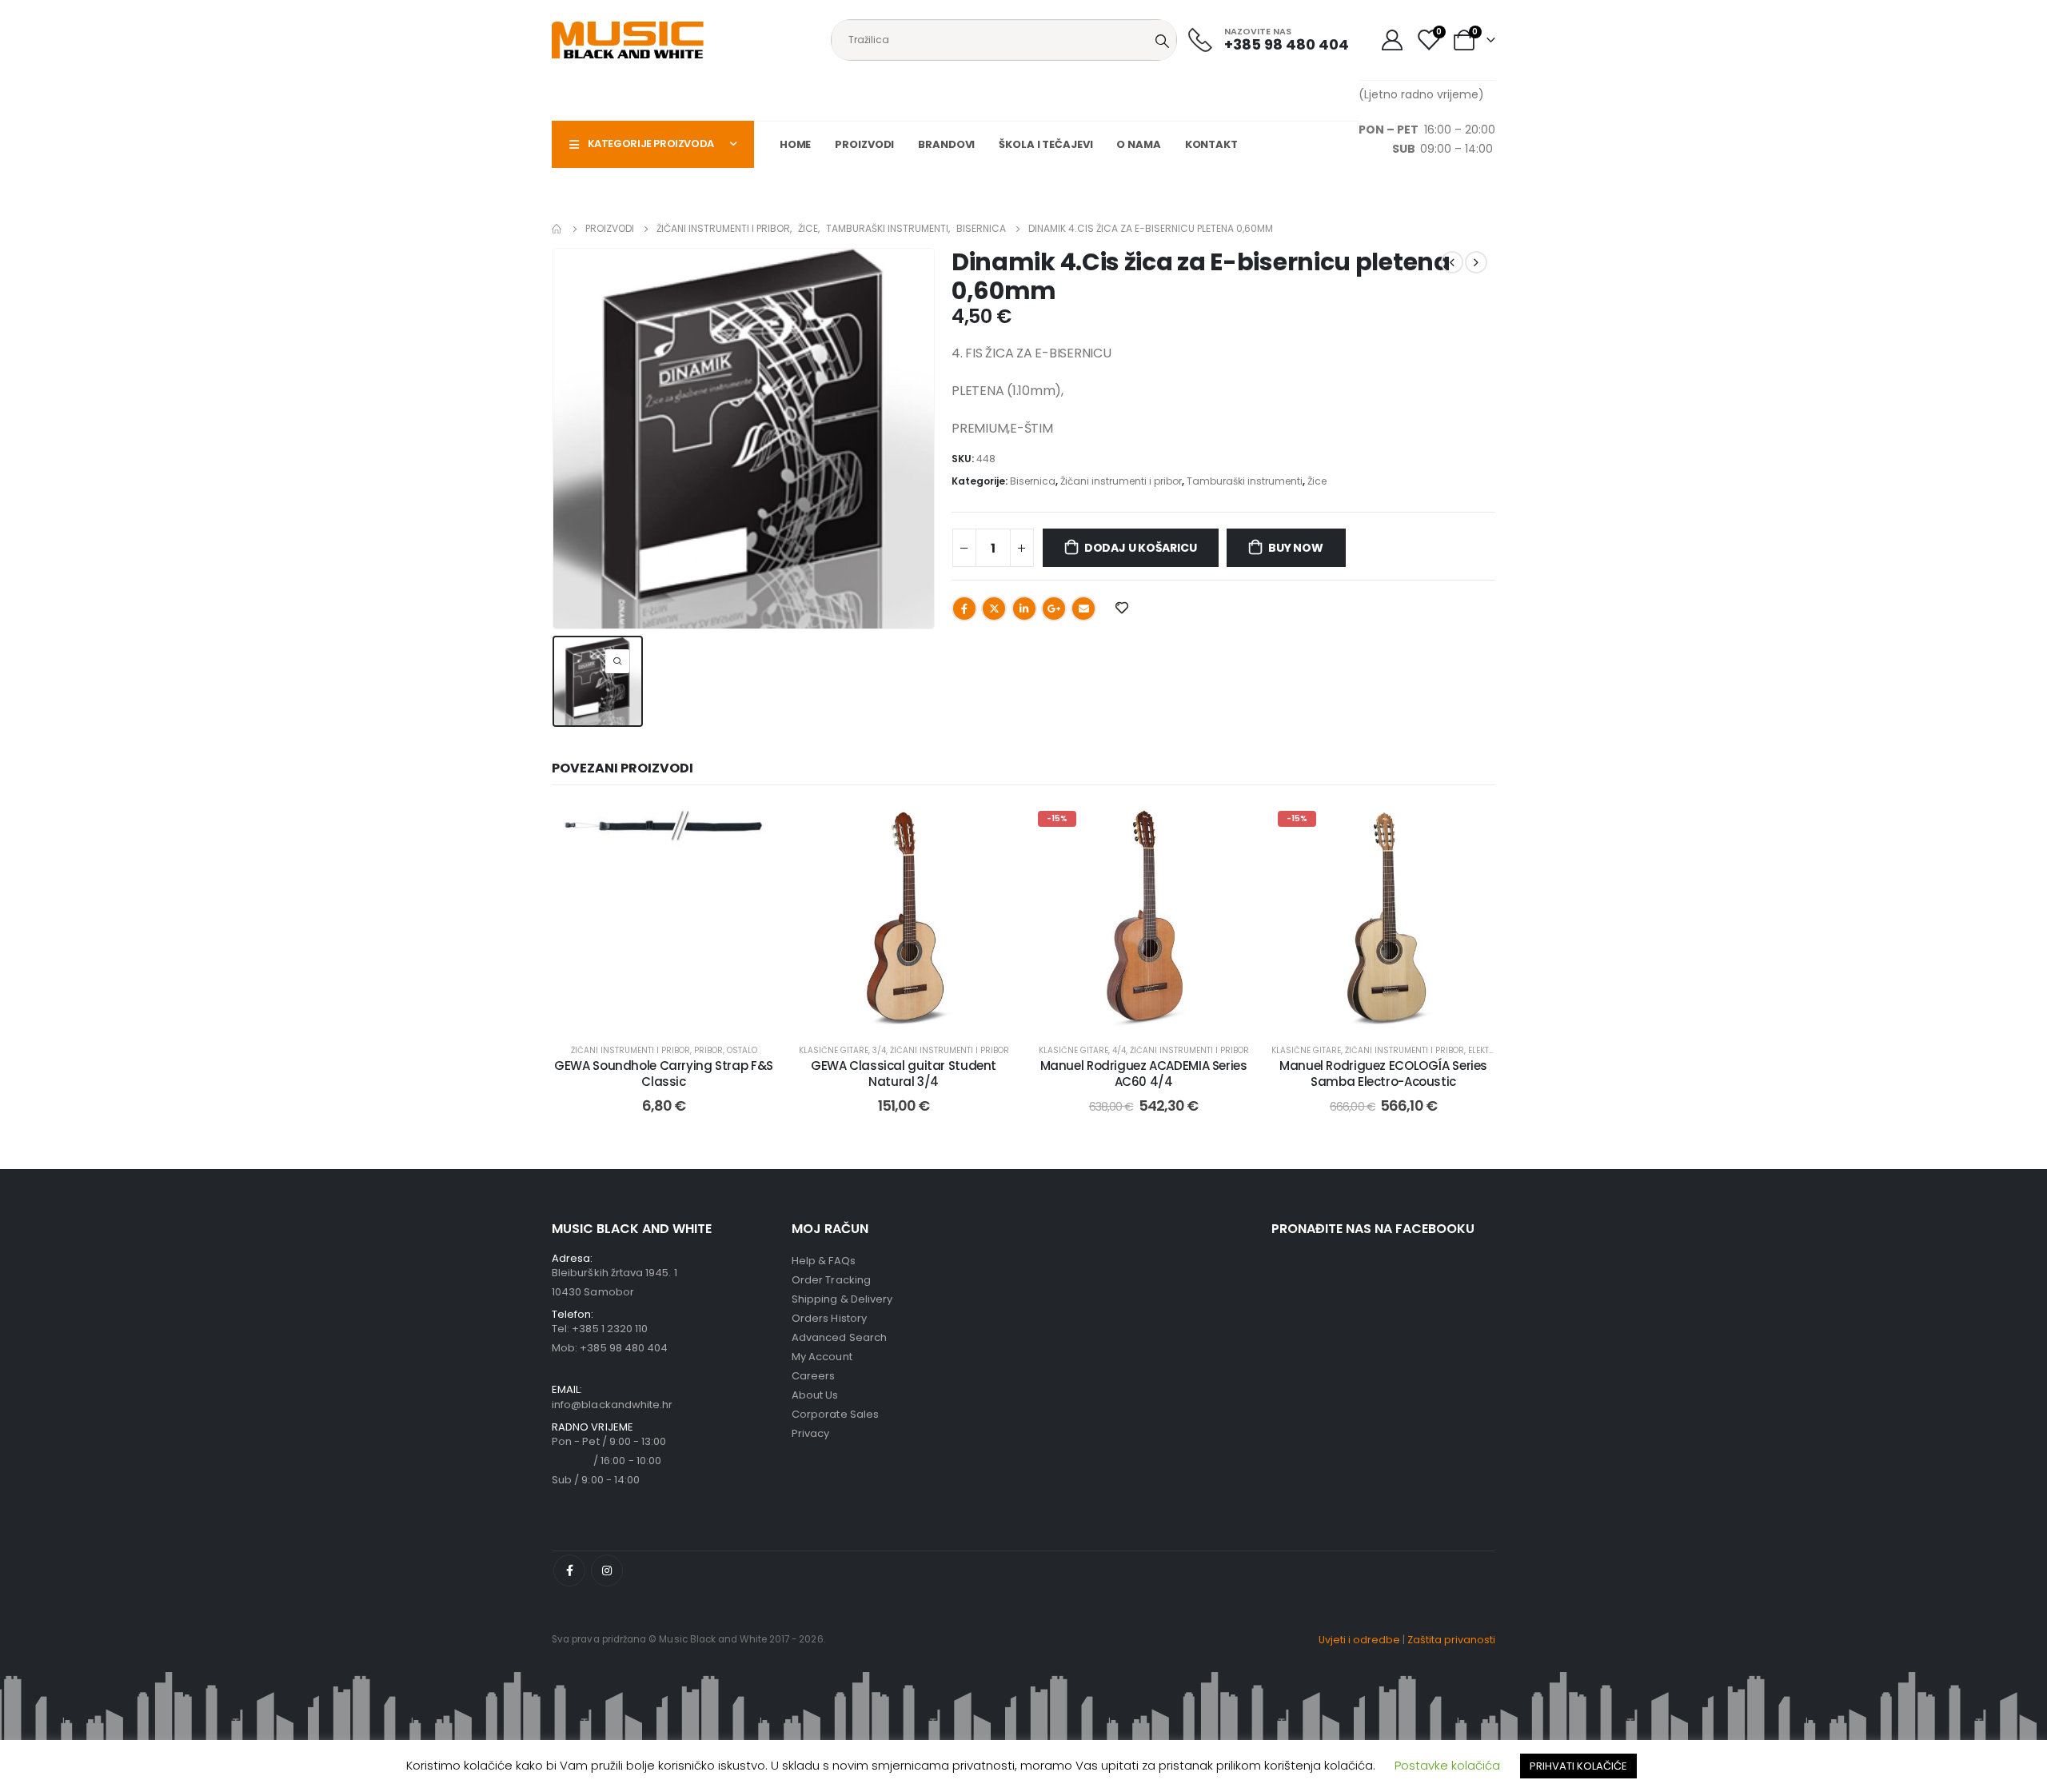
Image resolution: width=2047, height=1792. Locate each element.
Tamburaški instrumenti (1245, 481)
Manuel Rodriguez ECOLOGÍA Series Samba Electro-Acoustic (1383, 1074)
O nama (1138, 144)
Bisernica (1033, 481)
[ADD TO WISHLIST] (1121, 607)
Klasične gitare (834, 1050)
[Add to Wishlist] (752, 828)
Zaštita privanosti (1451, 1640)
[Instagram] (607, 1570)
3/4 (879, 1050)
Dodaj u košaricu (1141, 548)
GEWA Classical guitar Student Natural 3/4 (904, 1074)
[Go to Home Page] (557, 229)
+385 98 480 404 (624, 1348)
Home (796, 144)
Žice (1317, 481)
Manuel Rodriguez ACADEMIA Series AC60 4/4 (1144, 1074)
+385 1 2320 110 (610, 1329)
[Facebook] (569, 1570)
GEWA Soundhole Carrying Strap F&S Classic (664, 1074)
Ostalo (742, 1050)
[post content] (664, 916)
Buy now (1296, 548)
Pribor (708, 1050)
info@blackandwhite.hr (612, 1405)
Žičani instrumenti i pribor (1121, 481)
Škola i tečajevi (1045, 144)
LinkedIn (1024, 609)
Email (1083, 609)
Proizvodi (864, 144)
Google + (1054, 609)
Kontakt (1211, 144)
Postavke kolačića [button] (1447, 1765)
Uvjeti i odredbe (1359, 1640)
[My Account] (1392, 40)
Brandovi (946, 144)
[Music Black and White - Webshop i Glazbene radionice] (628, 40)
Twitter (994, 609)
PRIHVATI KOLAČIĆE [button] (1578, 1766)
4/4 (1119, 1050)
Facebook (964, 609)
